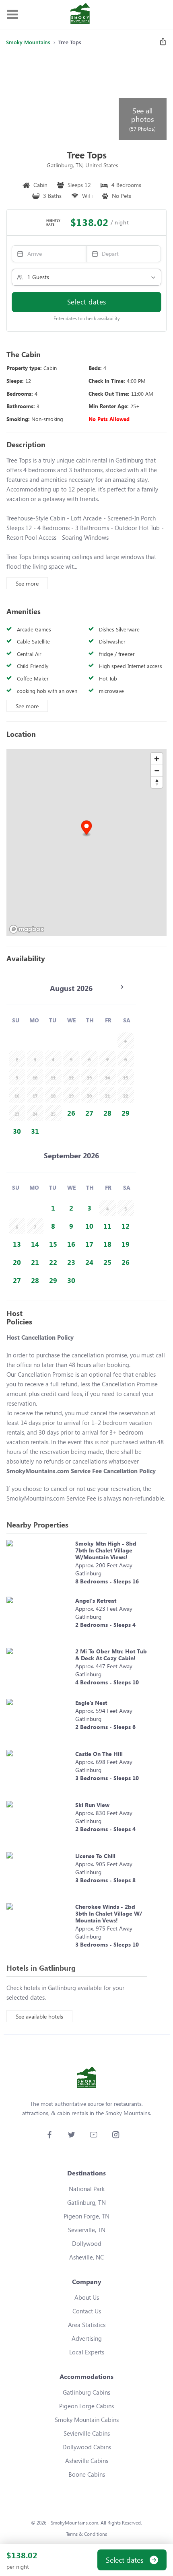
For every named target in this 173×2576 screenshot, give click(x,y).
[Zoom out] (157, 770)
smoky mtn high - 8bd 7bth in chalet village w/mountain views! (106, 1550)
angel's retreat (96, 1600)
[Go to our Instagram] (116, 2135)
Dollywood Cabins (87, 2447)
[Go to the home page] (80, 14)
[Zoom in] (157, 759)
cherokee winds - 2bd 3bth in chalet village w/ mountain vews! (109, 1913)
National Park (87, 2189)
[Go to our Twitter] (71, 2135)
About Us (87, 2297)
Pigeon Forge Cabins (86, 2406)
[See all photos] (62, 97)
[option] (71, 1113)
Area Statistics (87, 2325)
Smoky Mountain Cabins (87, 2420)
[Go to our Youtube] (94, 2135)
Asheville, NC (86, 2257)
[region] (86, 843)
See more (27, 583)
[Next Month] (122, 987)
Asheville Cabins (87, 2461)
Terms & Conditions (86, 2534)
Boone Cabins (87, 2474)
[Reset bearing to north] (157, 782)
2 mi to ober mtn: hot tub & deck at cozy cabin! (111, 1655)
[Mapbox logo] (27, 929)
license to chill (95, 1856)
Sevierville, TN (87, 2230)
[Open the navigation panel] (12, 15)
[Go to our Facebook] (49, 2135)
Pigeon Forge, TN (86, 2216)
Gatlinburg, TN (86, 2202)
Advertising (87, 2338)
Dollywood (87, 2243)
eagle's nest (91, 1703)
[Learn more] (39, 1564)
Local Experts (87, 2352)
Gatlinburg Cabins (86, 2392)
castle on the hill (99, 1754)
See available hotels (39, 2016)
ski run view (92, 1805)
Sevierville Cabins (87, 2433)
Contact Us (87, 2311)
